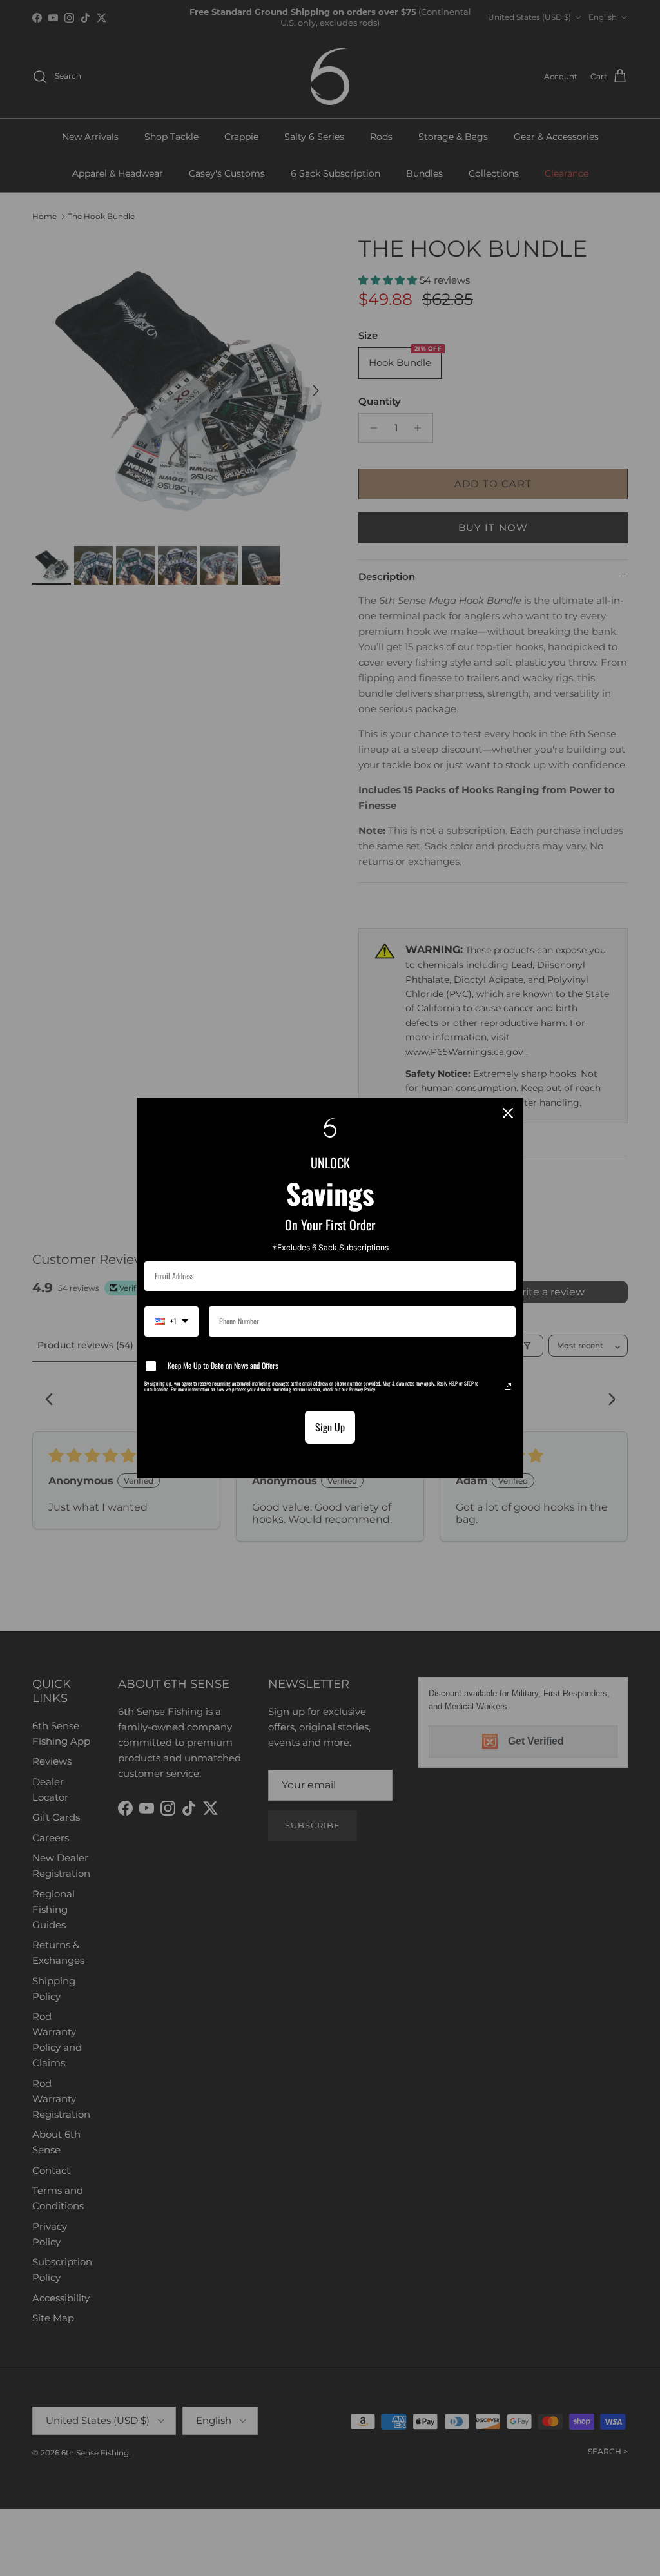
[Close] (508, 1113)
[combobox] (171, 1321)
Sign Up (330, 1427)
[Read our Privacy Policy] (508, 1386)
